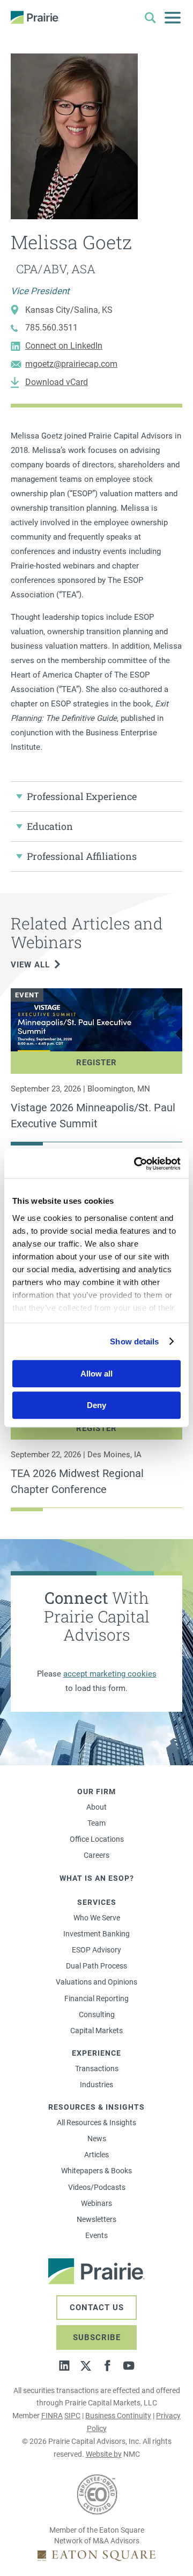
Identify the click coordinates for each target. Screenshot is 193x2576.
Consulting (97, 2014)
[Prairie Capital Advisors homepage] (35, 17)
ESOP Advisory (96, 1950)
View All (30, 965)
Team (96, 1823)
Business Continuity (118, 2416)
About (96, 1807)
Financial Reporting (96, 1998)
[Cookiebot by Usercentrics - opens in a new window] (136, 1164)
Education (50, 826)
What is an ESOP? (97, 1878)
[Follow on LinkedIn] (64, 2366)
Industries (96, 2085)
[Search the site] (150, 18)
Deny (96, 1405)
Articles (96, 2155)
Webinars (96, 2203)
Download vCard (57, 382)
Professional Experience (82, 796)
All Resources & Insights (96, 2123)
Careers (96, 1855)
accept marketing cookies (110, 1674)
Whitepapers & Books (96, 2171)
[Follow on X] (86, 2366)
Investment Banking (96, 1934)
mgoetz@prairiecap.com (71, 364)
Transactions (97, 2069)
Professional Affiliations (82, 856)
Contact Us (97, 2308)
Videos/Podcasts (97, 2187)
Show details (134, 1341)
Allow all (96, 1374)
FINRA (52, 2416)
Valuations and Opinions (96, 1982)
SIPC (72, 2416)
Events (96, 2235)
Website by (104, 2454)
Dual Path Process (96, 1966)
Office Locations (97, 1839)
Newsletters (96, 2219)
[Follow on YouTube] (129, 2366)
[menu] (173, 18)
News (97, 2139)
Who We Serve (97, 1918)
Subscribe (97, 2337)
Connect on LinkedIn (64, 346)
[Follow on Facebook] (107, 2366)
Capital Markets (96, 2031)
